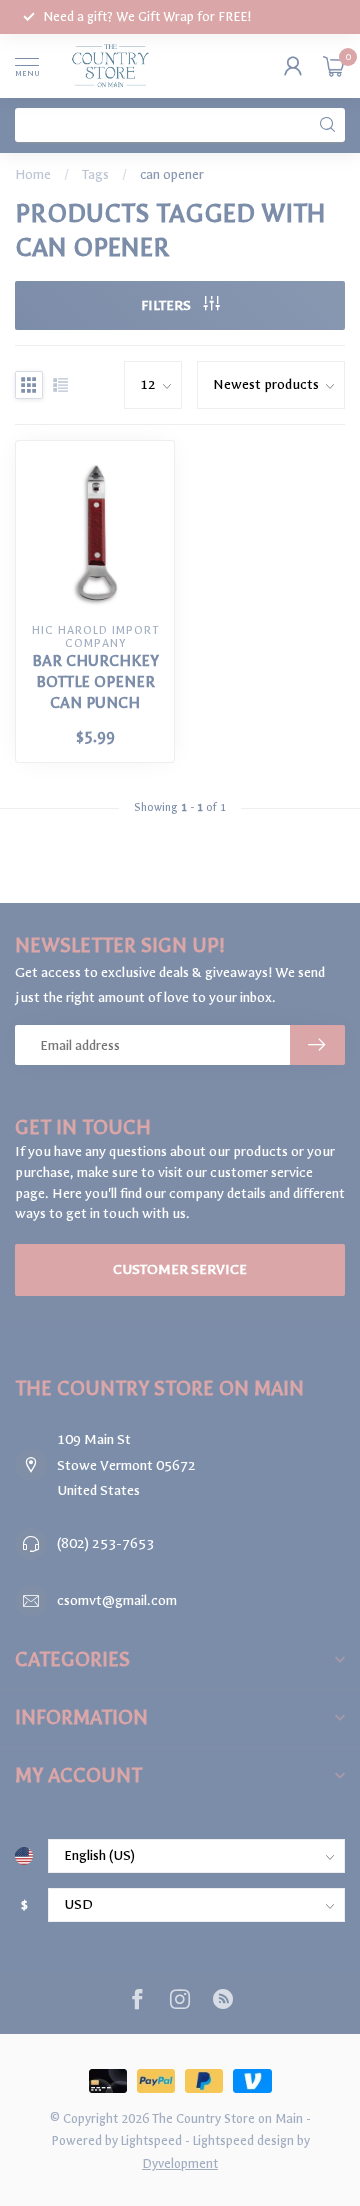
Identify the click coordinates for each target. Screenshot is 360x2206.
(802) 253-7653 (105, 1543)
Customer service (180, 1269)
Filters (167, 305)
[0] (334, 66)
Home (33, 174)
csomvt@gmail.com (117, 1600)
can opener (172, 174)
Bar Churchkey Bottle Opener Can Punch (95, 682)
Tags (95, 174)
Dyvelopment (180, 2163)
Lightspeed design (243, 2140)
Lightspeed (151, 2140)
